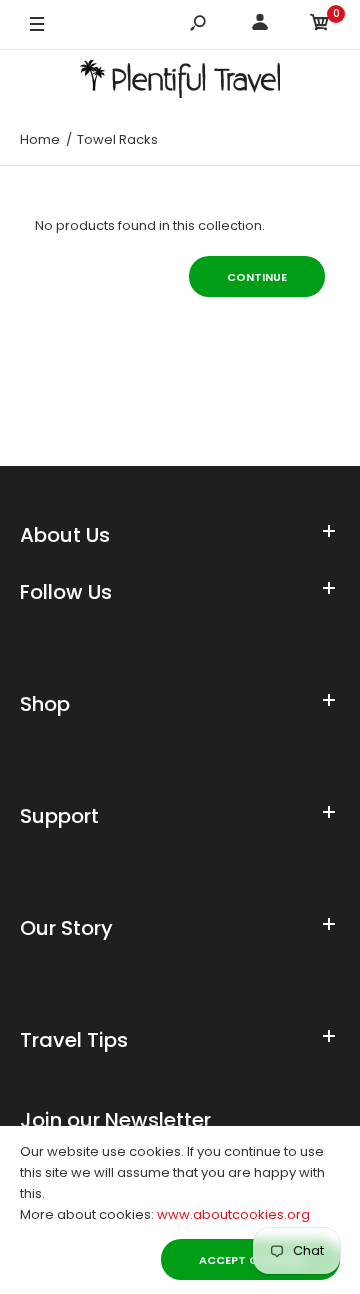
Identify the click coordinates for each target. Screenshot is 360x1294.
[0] (320, 25)
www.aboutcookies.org (233, 1214)
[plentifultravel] (180, 82)
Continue (257, 277)
